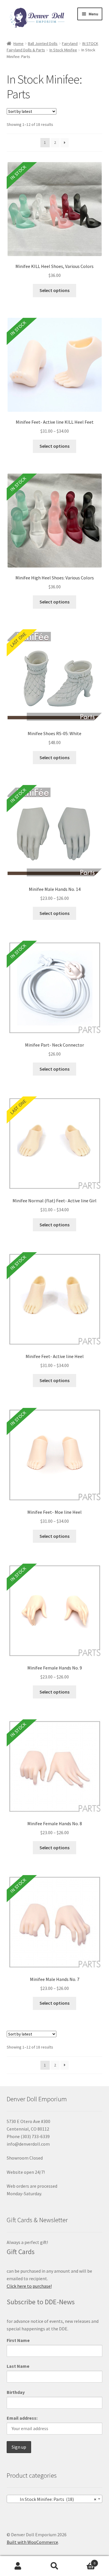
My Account (18, 2566)
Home (18, 43)
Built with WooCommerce (32, 2542)
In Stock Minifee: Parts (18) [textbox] (53, 2499)
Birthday (16, 2392)
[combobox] (55, 2499)
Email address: (22, 2418)
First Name (18, 2340)
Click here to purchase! (29, 2286)
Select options (54, 290)
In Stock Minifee (63, 50)
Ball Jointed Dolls (43, 43)
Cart (84, 2561)
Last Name (18, 2366)
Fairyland (70, 43)
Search (54, 2566)
